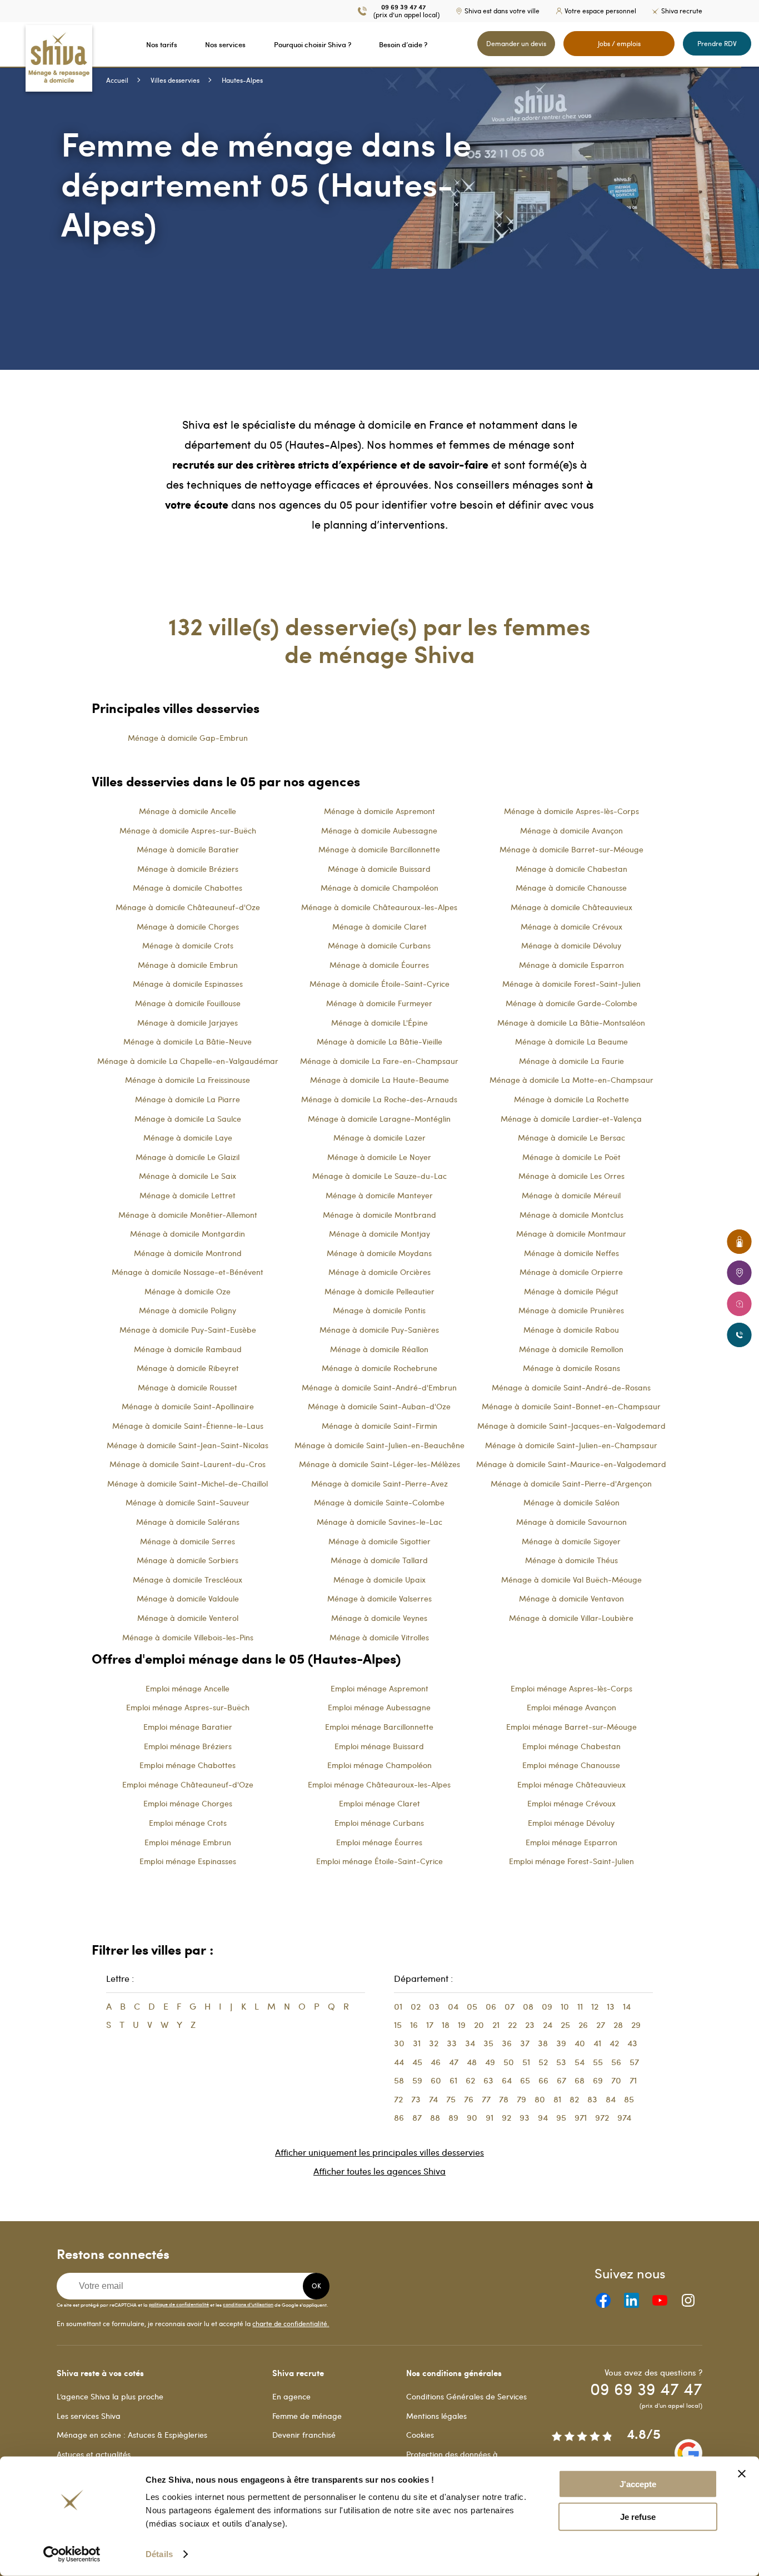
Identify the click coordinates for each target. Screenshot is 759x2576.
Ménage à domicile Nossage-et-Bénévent (188, 1272)
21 (496, 2025)
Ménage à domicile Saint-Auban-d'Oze (379, 1406)
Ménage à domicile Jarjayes (188, 1023)
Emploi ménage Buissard (379, 1746)
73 (416, 2099)
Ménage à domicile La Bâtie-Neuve (188, 1041)
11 (580, 2006)
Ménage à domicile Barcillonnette (379, 849)
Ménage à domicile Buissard (379, 869)
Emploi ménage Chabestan (571, 1746)
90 (472, 2117)
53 (561, 2062)
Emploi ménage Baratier (188, 1727)
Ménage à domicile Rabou (571, 1330)
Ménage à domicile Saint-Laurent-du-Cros (188, 1464)
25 (565, 2025)
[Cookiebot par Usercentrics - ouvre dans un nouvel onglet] (72, 2554)
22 (512, 2025)
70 (616, 2080)
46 (436, 2062)
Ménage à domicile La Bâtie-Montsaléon (571, 1023)
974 (624, 2117)
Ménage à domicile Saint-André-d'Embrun (379, 1387)
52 (543, 2062)
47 (454, 2062)
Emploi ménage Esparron (571, 1842)
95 (561, 2117)
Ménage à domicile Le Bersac (571, 1138)
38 (543, 2043)
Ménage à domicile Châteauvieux (571, 907)
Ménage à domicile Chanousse (571, 888)
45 (417, 2062)
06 (491, 2006)
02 (416, 2006)
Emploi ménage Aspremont (379, 1688)
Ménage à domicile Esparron (571, 965)
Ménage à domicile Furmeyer (379, 1003)
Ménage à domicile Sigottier (379, 1541)
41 (597, 2043)
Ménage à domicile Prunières (571, 1310)
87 (417, 2117)
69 (598, 2080)
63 (488, 2080)
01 (398, 2006)
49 (490, 2062)
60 (436, 2080)
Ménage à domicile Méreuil (571, 1195)
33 (452, 2043)
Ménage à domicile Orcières (379, 1272)
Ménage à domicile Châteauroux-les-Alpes (379, 907)
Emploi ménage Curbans (379, 1823)
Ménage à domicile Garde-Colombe (571, 1003)
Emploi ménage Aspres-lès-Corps (571, 1688)
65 (525, 2080)
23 (530, 2025)
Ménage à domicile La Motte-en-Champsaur (571, 1080)
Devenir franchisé (304, 2435)
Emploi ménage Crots (188, 1823)
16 (414, 2025)
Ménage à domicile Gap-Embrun (188, 738)
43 (632, 2043)
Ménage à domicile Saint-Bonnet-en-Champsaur (571, 1406)
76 (469, 2099)
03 (434, 2006)
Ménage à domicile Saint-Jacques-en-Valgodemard (571, 1426)
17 (430, 2025)
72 (398, 2099)
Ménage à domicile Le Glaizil (188, 1157)
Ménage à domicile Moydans (379, 1253)
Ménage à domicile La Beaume (571, 1041)
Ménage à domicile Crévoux (571, 927)
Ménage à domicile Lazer (379, 1138)
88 (435, 2117)
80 (540, 2099)
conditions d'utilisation (248, 2304)
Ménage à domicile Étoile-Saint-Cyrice (379, 984)
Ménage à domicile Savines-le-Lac (379, 1522)
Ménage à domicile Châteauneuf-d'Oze (188, 907)
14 (627, 2006)
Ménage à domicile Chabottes (188, 888)
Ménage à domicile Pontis (379, 1310)
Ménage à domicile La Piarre (188, 1099)
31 (417, 2043)
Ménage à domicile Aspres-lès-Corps (571, 811)
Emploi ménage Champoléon (379, 1765)
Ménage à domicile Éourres (379, 965)
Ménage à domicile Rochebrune (379, 1368)
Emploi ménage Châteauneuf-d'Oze (188, 1784)
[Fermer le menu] (3, 44)
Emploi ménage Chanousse (571, 1765)
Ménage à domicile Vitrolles (379, 1637)
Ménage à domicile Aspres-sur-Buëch (188, 830)
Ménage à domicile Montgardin (188, 1234)
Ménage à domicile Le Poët (571, 1157)
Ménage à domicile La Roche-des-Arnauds (379, 1099)
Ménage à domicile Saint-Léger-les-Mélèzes (379, 1464)
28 (618, 2025)
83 (592, 2099)
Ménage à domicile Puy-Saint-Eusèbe (188, 1330)
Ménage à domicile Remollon (571, 1349)
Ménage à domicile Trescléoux (188, 1580)
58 (399, 2080)
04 (453, 2006)
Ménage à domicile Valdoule (188, 1598)
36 (507, 2043)
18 (446, 2025)
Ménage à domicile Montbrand (379, 1215)
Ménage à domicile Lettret (188, 1195)
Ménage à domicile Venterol (188, 1618)
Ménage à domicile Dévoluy (571, 945)
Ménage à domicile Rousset (188, 1387)
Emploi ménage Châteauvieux (571, 1784)
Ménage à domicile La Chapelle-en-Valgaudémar (188, 1061)
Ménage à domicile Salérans (188, 1522)
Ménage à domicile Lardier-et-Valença (571, 1119)
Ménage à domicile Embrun (188, 965)
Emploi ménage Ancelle (188, 1688)
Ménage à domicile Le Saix (188, 1176)
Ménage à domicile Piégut (571, 1291)
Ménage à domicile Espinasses (188, 984)
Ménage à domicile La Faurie (571, 1061)
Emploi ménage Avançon (571, 1707)
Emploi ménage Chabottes (188, 1765)
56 (616, 2062)
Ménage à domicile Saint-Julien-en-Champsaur (571, 1445)
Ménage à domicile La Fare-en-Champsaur (379, 1061)
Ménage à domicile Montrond (188, 1253)
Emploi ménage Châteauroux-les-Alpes (379, 1784)
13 (611, 2006)
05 (472, 2006)
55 (598, 2062)
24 (548, 2025)
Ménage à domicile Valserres (379, 1598)
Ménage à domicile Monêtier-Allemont (188, 1215)
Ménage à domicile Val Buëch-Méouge (571, 1580)
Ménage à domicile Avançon (571, 830)
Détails (159, 2554)
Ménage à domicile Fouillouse (188, 1003)
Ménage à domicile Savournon (571, 1522)
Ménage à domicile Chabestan (571, 869)
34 (470, 2043)
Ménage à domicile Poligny (188, 1310)
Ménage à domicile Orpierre (571, 1272)
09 (547, 2006)
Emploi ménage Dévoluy (571, 1823)
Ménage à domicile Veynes (379, 1618)
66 (543, 2080)
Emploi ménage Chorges (188, 1803)
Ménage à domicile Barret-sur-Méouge (571, 849)
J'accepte (638, 2484)
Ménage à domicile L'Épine (379, 1023)
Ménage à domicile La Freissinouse (188, 1080)
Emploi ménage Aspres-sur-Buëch (188, 1707)
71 (633, 2080)
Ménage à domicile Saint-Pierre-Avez (379, 1483)
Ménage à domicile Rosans (571, 1368)
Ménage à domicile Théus (571, 1560)
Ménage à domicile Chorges (188, 927)
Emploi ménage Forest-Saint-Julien (571, 1861)
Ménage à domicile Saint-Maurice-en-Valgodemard (571, 1464)
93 (525, 2117)
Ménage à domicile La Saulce (188, 1119)
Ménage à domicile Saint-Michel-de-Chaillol (188, 1483)
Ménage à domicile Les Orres (571, 1176)
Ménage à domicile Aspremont (379, 811)
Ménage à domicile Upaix (379, 1580)
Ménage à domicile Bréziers (188, 869)
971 (581, 2117)
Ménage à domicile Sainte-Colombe (379, 1502)
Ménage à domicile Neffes (571, 1253)
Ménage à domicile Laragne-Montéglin (379, 1119)
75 (451, 2099)
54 (580, 2062)
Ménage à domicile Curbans (379, 945)
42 (614, 2043)
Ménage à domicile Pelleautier (379, 1291)
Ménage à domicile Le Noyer (379, 1157)
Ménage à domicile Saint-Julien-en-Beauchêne (379, 1445)
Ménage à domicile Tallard (379, 1560)
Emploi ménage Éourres (379, 1842)
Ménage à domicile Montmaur (571, 1234)
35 (488, 2043)
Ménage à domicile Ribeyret (188, 1368)
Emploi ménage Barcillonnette (379, 1727)
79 (521, 2099)
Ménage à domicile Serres (188, 1541)
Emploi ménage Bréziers (188, 1746)
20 (479, 2025)
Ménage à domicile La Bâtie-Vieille (379, 1041)
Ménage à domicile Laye (188, 1138)
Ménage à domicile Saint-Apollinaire (188, 1406)
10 (565, 2006)
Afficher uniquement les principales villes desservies (379, 2152)
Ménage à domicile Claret (379, 927)
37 (525, 2043)
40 (580, 2043)
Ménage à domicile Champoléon (379, 888)
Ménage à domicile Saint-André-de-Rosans (571, 1387)
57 (634, 2062)
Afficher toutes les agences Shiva (379, 2171)
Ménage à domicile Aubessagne (379, 830)
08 (528, 2006)
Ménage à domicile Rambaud (188, 1349)
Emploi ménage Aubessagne (379, 1707)
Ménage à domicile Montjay (379, 1234)
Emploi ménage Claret (379, 1803)
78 (504, 2099)
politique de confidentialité (179, 2304)
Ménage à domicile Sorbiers (188, 1560)
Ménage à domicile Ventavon (571, 1598)
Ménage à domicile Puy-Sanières (379, 1330)
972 (602, 2117)
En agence (291, 2396)
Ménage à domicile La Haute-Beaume (379, 1080)
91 (490, 2117)
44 (399, 2062)
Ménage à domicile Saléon (571, 1502)
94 (543, 2117)
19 (462, 2025)
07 (510, 2006)
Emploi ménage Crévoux (571, 1803)
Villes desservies (175, 80)
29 (636, 2025)
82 (574, 2099)
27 (601, 2025)
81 (557, 2099)
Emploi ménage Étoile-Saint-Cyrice (379, 1861)
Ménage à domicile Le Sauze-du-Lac (379, 1176)
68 (580, 2080)
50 (509, 2062)
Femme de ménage (307, 2416)
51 (526, 2062)
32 (434, 2043)
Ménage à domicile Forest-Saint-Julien (571, 984)
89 (453, 2117)
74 (433, 2099)
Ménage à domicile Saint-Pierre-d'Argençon (571, 1483)
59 (417, 2080)
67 (561, 2080)
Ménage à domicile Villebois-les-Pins (188, 1637)
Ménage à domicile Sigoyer (571, 1541)
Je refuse (638, 2517)
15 (398, 2025)
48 (472, 2062)
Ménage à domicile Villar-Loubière (571, 1618)
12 (595, 2006)
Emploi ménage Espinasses (188, 1861)
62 (470, 2080)
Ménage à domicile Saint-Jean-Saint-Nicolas (188, 1445)
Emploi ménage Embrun (188, 1842)
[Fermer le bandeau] (742, 2474)
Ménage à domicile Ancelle (188, 811)
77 (486, 2099)
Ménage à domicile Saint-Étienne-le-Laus (188, 1426)
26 (583, 2025)
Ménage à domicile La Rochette (571, 1099)
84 (611, 2099)
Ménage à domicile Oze (188, 1291)
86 (399, 2117)
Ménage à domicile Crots (188, 945)
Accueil (117, 80)
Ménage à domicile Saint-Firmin (379, 1426)
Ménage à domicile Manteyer (379, 1195)
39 (561, 2043)
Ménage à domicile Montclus (571, 1215)
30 (399, 2043)
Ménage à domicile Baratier (188, 849)
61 (453, 2080)
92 (506, 2117)
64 (507, 2080)
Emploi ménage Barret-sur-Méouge (571, 1727)
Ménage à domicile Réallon (379, 1349)
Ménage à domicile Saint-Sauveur (188, 1502)
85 (629, 2099)
